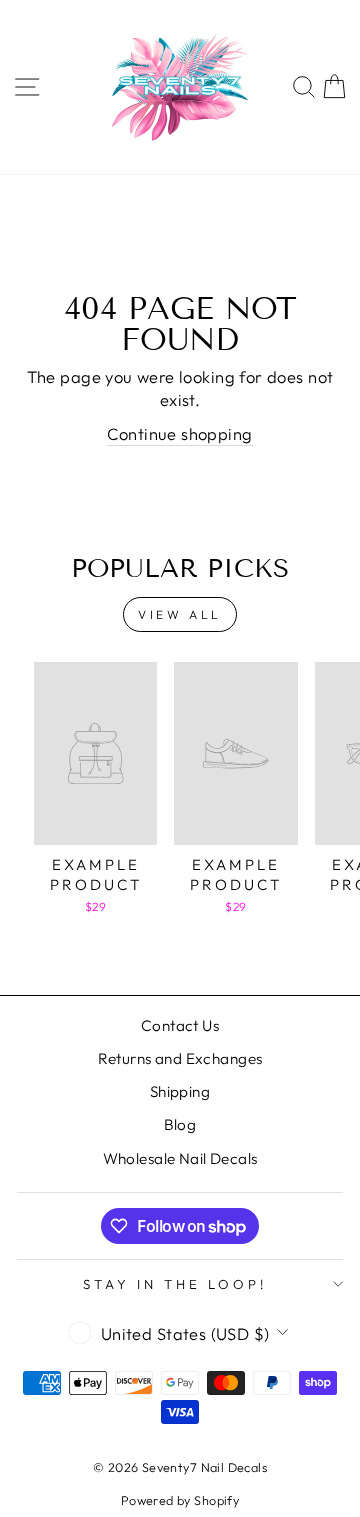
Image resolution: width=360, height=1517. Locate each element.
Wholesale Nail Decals (180, 1158)
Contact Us (180, 1025)
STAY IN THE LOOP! (175, 1284)
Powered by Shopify (180, 1500)
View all (180, 614)
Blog (180, 1124)
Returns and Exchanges (180, 1058)
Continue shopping (179, 433)
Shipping (180, 1091)
